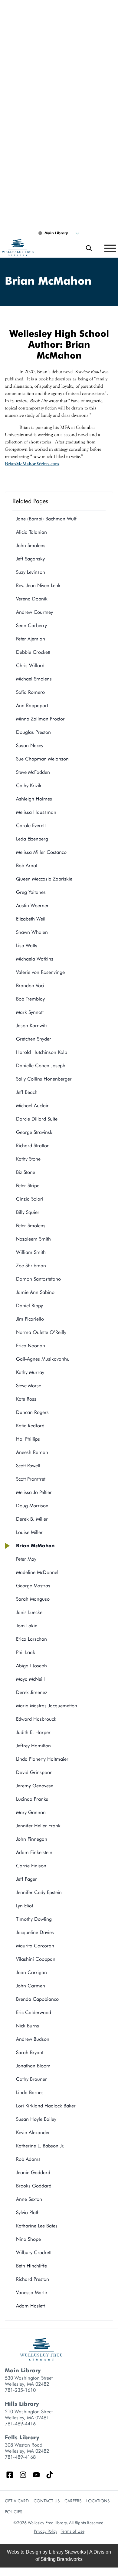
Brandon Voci (30, 986)
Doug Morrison (32, 1506)
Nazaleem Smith (33, 1239)
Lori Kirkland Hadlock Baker (46, 2106)
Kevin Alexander (33, 2132)
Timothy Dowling (34, 1919)
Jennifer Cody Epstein (39, 1892)
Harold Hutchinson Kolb (42, 1052)
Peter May (26, 1559)
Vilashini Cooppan (36, 1959)
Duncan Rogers (32, 1412)
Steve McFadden (33, 772)
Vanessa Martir (32, 2292)
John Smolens (31, 545)
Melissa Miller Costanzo (41, 852)
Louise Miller (29, 1532)
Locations (98, 2501)
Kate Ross (26, 1399)
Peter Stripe (28, 1186)
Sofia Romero (30, 692)
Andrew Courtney (34, 612)
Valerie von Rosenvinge (40, 972)
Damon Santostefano (38, 1279)
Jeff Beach (27, 1092)
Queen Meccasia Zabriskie (44, 879)
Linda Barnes (30, 2092)
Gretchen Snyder (34, 1039)
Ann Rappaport (32, 705)
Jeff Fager (26, 1879)
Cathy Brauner (31, 2079)
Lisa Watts (27, 946)
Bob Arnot (27, 865)
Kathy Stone (28, 1159)
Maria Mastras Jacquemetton (47, 1706)
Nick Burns (28, 2026)
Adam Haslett (30, 2306)
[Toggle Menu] (110, 248)
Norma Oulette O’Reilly (41, 1332)
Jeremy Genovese (35, 1786)
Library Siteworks (67, 2552)
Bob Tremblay (30, 999)
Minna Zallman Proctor (40, 719)
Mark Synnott (30, 1012)
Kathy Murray (30, 1372)
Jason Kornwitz (32, 1026)
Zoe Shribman (31, 1266)
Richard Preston (33, 2279)
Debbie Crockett (33, 652)
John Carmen (31, 1986)
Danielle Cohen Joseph (41, 1066)
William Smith (31, 1252)
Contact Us (47, 2501)
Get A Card (17, 2501)
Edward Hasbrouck (36, 1719)
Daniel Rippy (29, 1306)
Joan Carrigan (31, 1972)
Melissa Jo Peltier (34, 1492)
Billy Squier (28, 1212)
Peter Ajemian (31, 639)
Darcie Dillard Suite (37, 1119)
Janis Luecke (29, 1612)
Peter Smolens (31, 1226)
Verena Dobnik (32, 599)
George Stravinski (35, 1132)
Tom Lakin (27, 1626)
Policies (13, 2512)
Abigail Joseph (31, 1666)
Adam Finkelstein (34, 1852)
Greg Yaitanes (31, 892)
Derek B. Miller (32, 1519)
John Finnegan (32, 1839)
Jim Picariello (30, 1319)
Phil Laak (26, 1652)
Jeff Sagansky (30, 559)
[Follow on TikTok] (50, 2475)
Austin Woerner (32, 905)
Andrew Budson (33, 2039)
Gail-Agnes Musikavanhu (43, 1359)
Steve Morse (29, 1386)
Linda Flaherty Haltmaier (42, 1759)
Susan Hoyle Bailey (36, 2119)
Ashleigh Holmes (34, 799)
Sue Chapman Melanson (42, 759)
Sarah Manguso (33, 1599)
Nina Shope (28, 2239)
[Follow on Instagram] (23, 2475)
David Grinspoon (34, 1772)
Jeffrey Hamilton (33, 1746)
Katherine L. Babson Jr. (40, 2146)
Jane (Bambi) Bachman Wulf (46, 519)
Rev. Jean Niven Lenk (38, 585)
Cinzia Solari (30, 1199)
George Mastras (33, 1586)
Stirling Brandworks (62, 2559)
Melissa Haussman (36, 812)
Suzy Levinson (31, 572)
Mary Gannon (31, 1812)
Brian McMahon (35, 1546)
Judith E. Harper (33, 1732)
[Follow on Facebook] (10, 2475)
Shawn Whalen (32, 932)
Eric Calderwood (34, 2012)
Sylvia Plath (28, 2212)
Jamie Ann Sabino (35, 1292)
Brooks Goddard (34, 2186)
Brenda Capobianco (37, 1999)
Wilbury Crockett (34, 2252)
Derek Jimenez (32, 1692)
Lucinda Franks (32, 1799)
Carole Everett (31, 825)
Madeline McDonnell (38, 1572)
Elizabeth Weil (31, 919)
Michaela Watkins (35, 959)
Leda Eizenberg (32, 839)
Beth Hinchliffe (31, 2266)
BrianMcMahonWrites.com (32, 464)
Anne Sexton (29, 2199)
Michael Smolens (34, 679)
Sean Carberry (31, 625)
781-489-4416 (20, 2424)
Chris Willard (30, 665)
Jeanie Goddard (33, 2172)
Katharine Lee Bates (37, 2226)
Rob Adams (28, 2159)
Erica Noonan (31, 1346)
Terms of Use (73, 2531)
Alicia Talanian (31, 532)
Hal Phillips (28, 1439)
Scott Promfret (31, 1479)
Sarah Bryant (30, 2052)
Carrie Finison (31, 1866)
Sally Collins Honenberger (44, 1079)
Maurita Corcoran (35, 1946)
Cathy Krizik (30, 785)
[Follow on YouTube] (36, 2475)
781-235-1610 (20, 2390)
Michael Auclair (32, 1106)
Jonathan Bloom (33, 2066)
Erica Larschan (31, 1639)
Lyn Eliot (25, 1906)
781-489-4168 (20, 2457)
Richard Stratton (33, 1146)
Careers (73, 2501)
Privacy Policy (46, 2531)
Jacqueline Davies (35, 1932)
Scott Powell (28, 1466)
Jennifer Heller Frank (38, 1826)
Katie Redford (30, 1426)
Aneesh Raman (32, 1452)
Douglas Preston (35, 732)
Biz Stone (26, 1172)
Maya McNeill (30, 1679)
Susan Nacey (30, 745)
